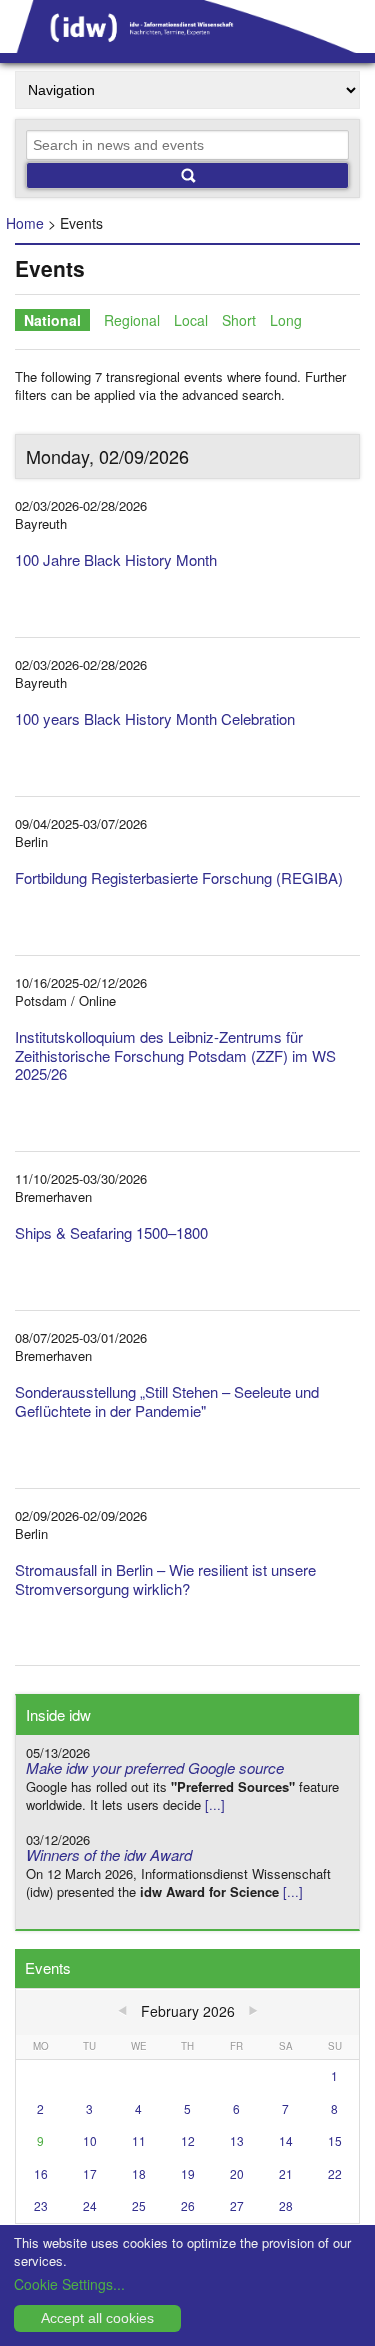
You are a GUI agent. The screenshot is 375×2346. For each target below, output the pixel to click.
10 (90, 2140)
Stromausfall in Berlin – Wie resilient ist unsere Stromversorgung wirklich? (165, 1579)
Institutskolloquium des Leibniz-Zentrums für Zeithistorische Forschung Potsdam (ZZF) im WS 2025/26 (175, 1055)
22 (335, 2173)
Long (286, 320)
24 (90, 2205)
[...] (215, 1804)
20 (237, 2173)
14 (286, 2140)
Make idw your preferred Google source (155, 1767)
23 (41, 2205)
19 (188, 2173)
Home (25, 223)
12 (188, 2140)
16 (41, 2173)
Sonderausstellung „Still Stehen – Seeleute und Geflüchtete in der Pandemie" (167, 1401)
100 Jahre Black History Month (116, 559)
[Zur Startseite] (187, 46)
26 (188, 2205)
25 (139, 2205)
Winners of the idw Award (109, 1854)
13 (237, 2140)
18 (139, 2173)
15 (335, 2140)
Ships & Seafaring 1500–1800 (111, 1232)
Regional (132, 320)
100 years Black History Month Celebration (155, 718)
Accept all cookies (97, 2318)
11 (139, 2140)
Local (191, 320)
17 (90, 2173)
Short (239, 320)
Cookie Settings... (69, 2284)
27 (237, 2205)
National (52, 320)
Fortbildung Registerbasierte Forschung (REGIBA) (179, 877)
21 (286, 2173)
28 (286, 2205)
